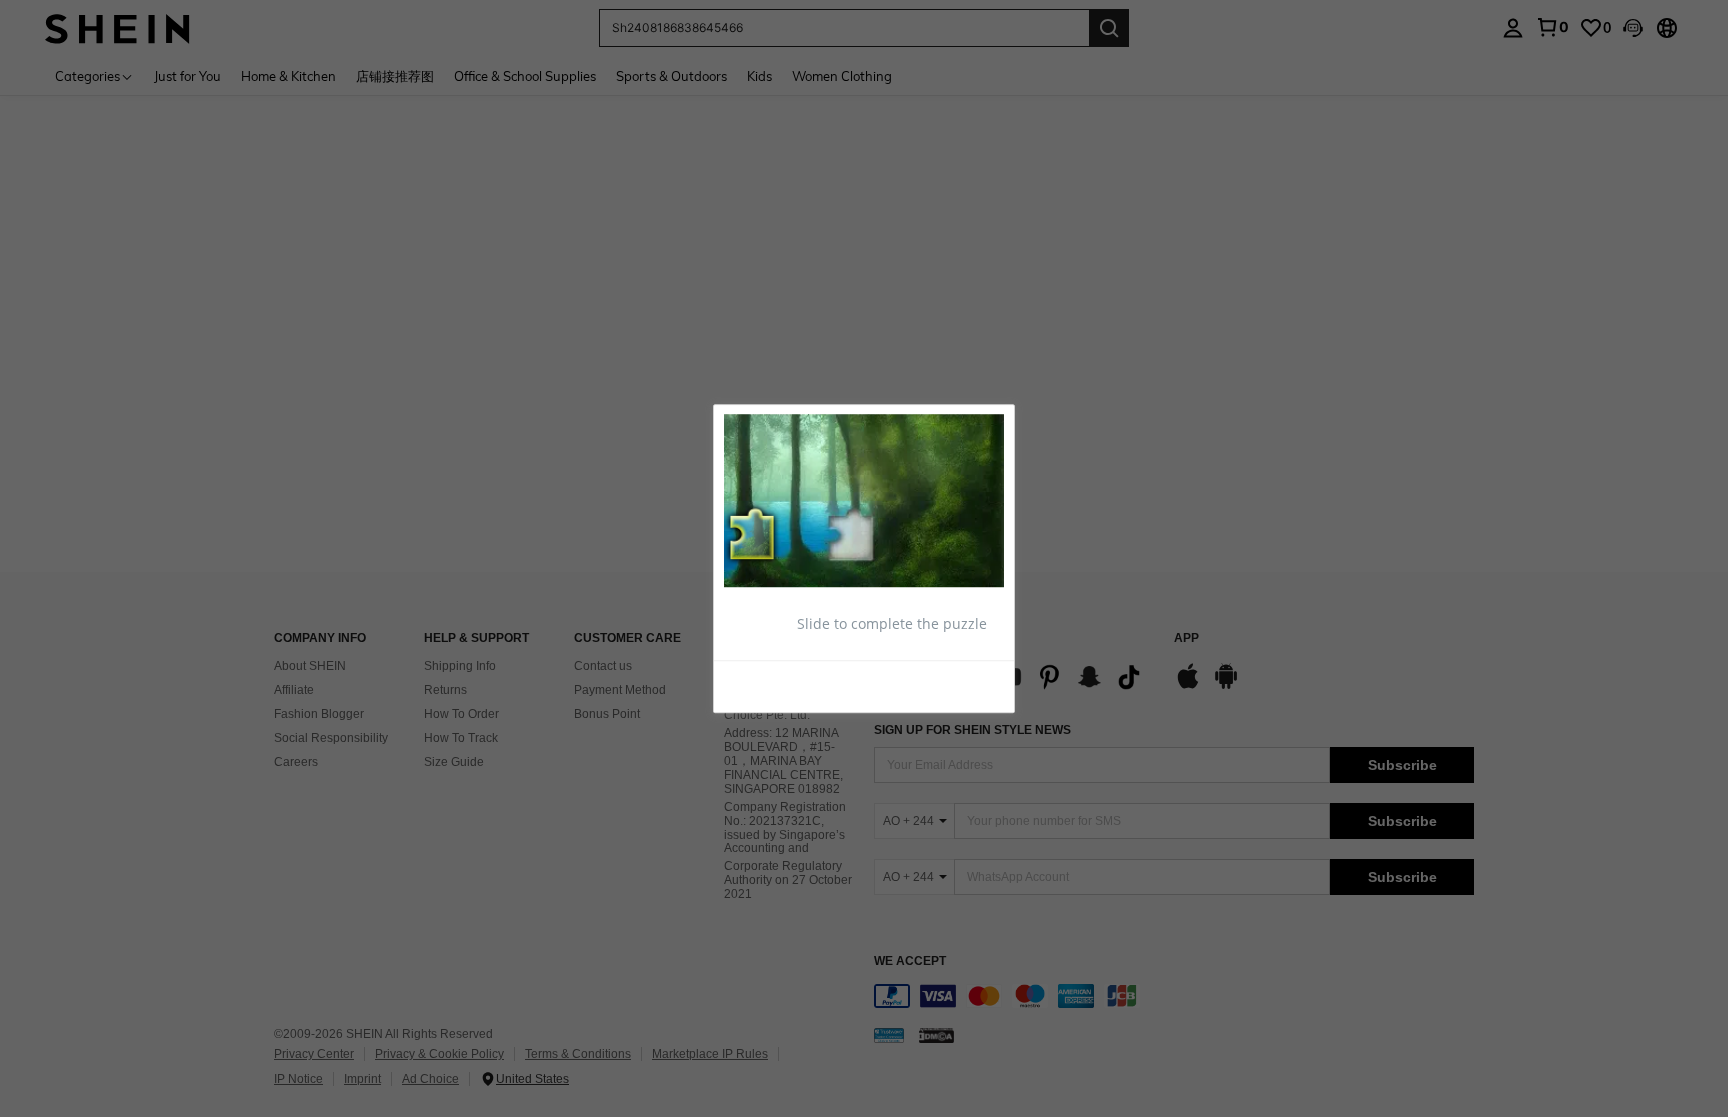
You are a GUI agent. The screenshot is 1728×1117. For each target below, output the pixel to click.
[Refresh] (773, 686)
